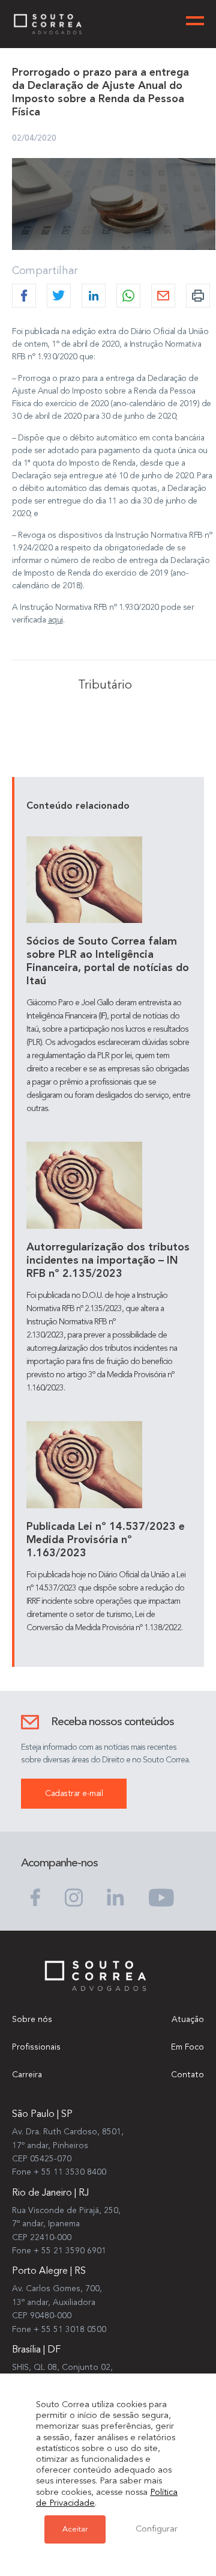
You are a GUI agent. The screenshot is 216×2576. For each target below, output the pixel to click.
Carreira (27, 2075)
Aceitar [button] (75, 2529)
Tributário (105, 686)
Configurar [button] (157, 2529)
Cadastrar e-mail (74, 1794)
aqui (55, 620)
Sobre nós (32, 2020)
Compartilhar (45, 271)
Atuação (188, 2020)
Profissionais (36, 2047)
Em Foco (187, 2047)
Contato (187, 2075)
